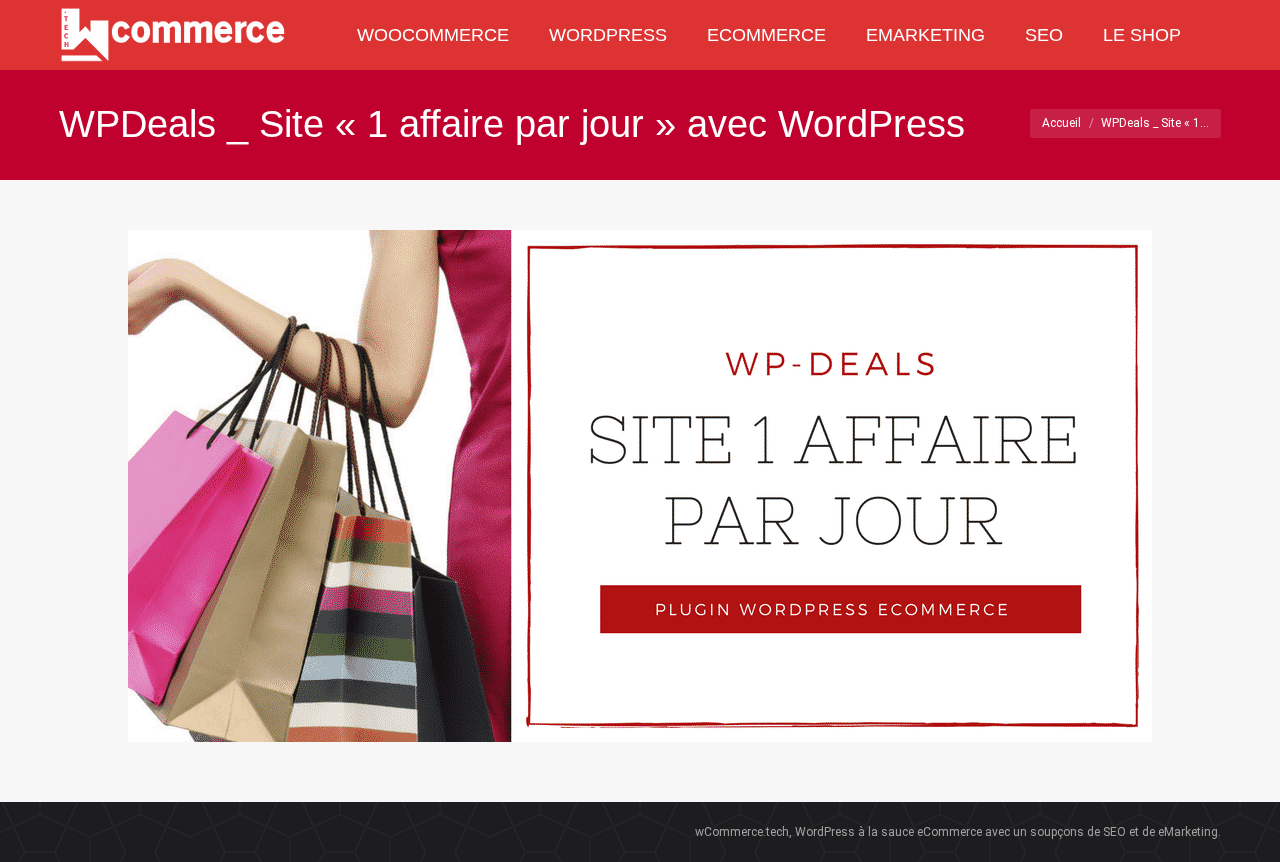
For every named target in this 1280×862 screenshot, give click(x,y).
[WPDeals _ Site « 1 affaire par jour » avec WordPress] (640, 486)
